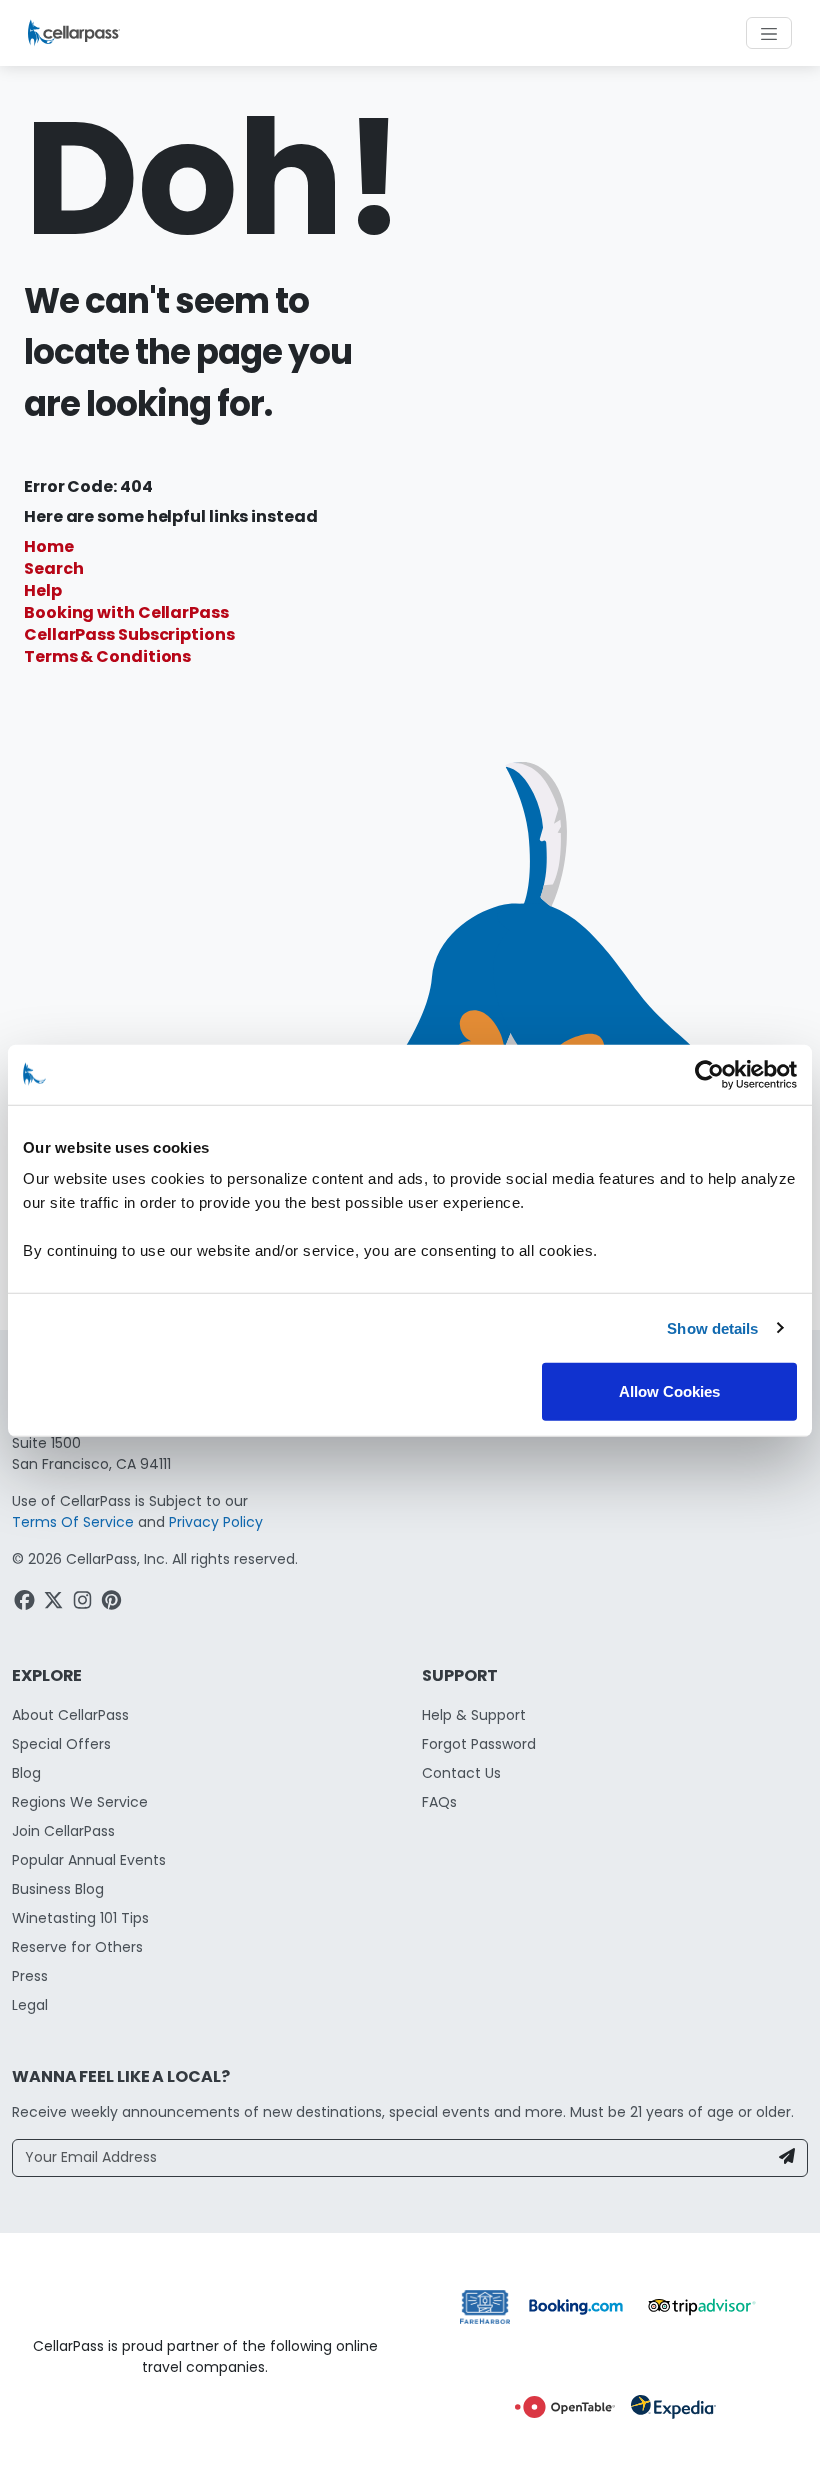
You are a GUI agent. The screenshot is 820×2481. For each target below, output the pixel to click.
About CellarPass (70, 1715)
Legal (30, 2005)
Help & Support (474, 1715)
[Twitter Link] (55, 1604)
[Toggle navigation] (769, 33)
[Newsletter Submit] (787, 2158)
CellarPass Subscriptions (129, 634)
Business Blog (58, 1889)
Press (30, 1976)
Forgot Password (479, 1744)
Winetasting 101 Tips (80, 1918)
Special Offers (61, 1744)
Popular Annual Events (89, 1860)
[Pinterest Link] (113, 1604)
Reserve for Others (77, 1947)
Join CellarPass (63, 1831)
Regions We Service (80, 1802)
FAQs (439, 1802)
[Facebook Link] (26, 1604)
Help (43, 590)
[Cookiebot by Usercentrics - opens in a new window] (709, 1074)
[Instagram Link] (84, 1604)
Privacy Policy (216, 1522)
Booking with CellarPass (126, 612)
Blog (26, 1773)
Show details (712, 1327)
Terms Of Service (73, 1522)
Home (49, 546)
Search (53, 568)
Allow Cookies (669, 1391)
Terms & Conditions (107, 656)
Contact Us (461, 1773)
